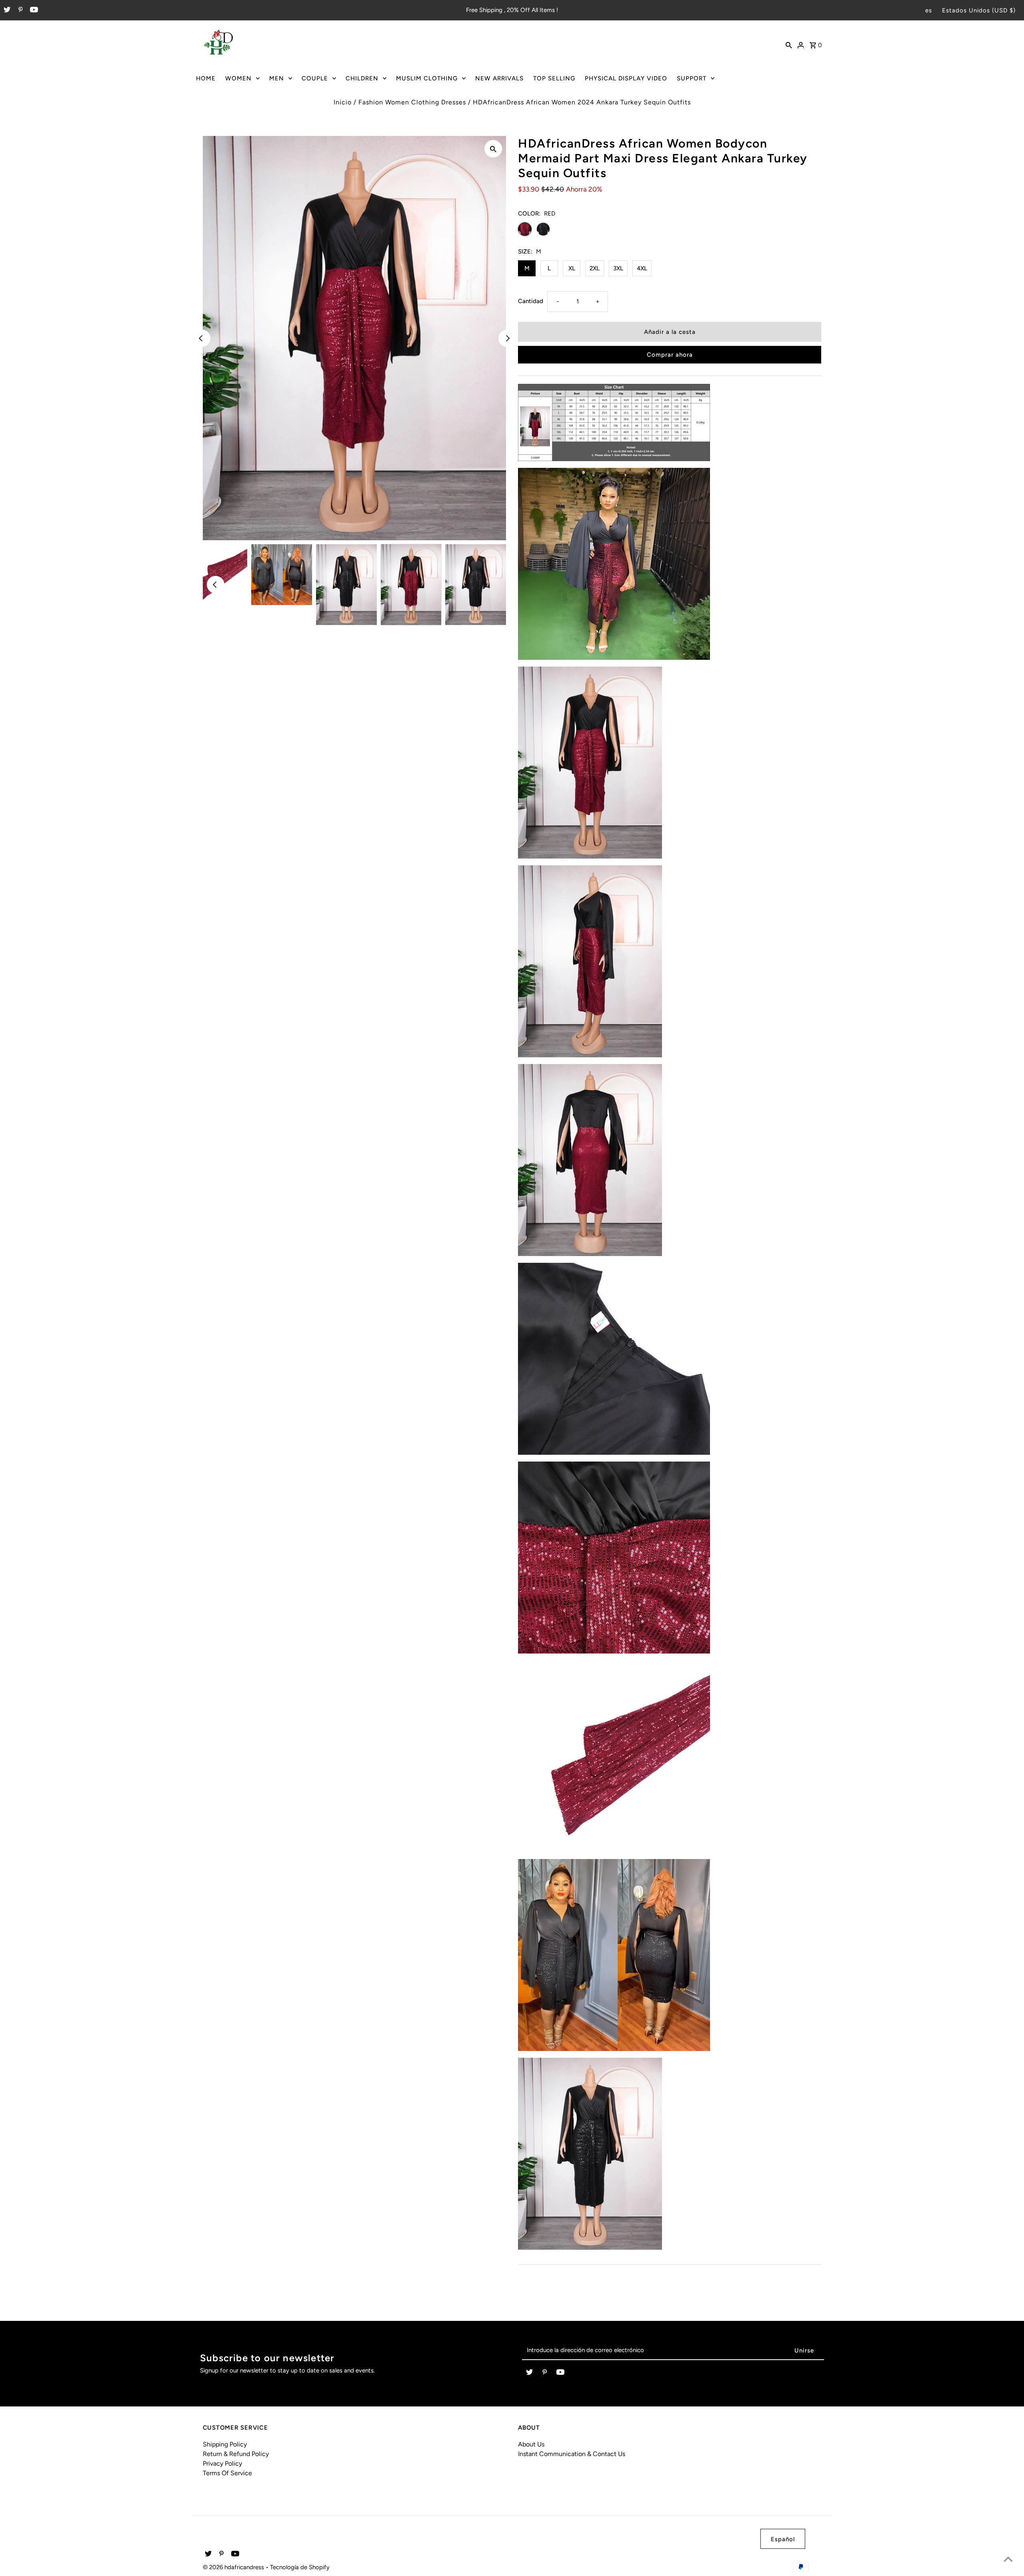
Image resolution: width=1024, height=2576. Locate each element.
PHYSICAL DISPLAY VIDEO (626, 78)
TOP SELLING (554, 78)
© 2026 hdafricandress (234, 2567)
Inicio (343, 102)
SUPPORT (692, 78)
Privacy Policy (222, 2463)
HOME (206, 78)
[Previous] (202, 338)
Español (783, 2539)
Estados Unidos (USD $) (979, 10)
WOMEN (238, 78)
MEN (277, 78)
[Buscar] (789, 44)
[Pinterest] (20, 10)
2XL (595, 268)
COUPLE (315, 78)
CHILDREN (362, 78)
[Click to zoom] (493, 149)
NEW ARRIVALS (499, 78)
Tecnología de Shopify (300, 2567)
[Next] (507, 338)
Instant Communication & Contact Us (572, 2454)
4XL (642, 268)
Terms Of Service (227, 2473)
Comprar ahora (670, 355)
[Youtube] (33, 10)
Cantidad (531, 301)
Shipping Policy (225, 2444)
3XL (618, 268)
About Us (531, 2444)
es (929, 10)
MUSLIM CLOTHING (427, 78)
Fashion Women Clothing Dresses (412, 102)
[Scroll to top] (1008, 2560)
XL (572, 268)
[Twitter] (6, 10)
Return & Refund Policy (236, 2454)
